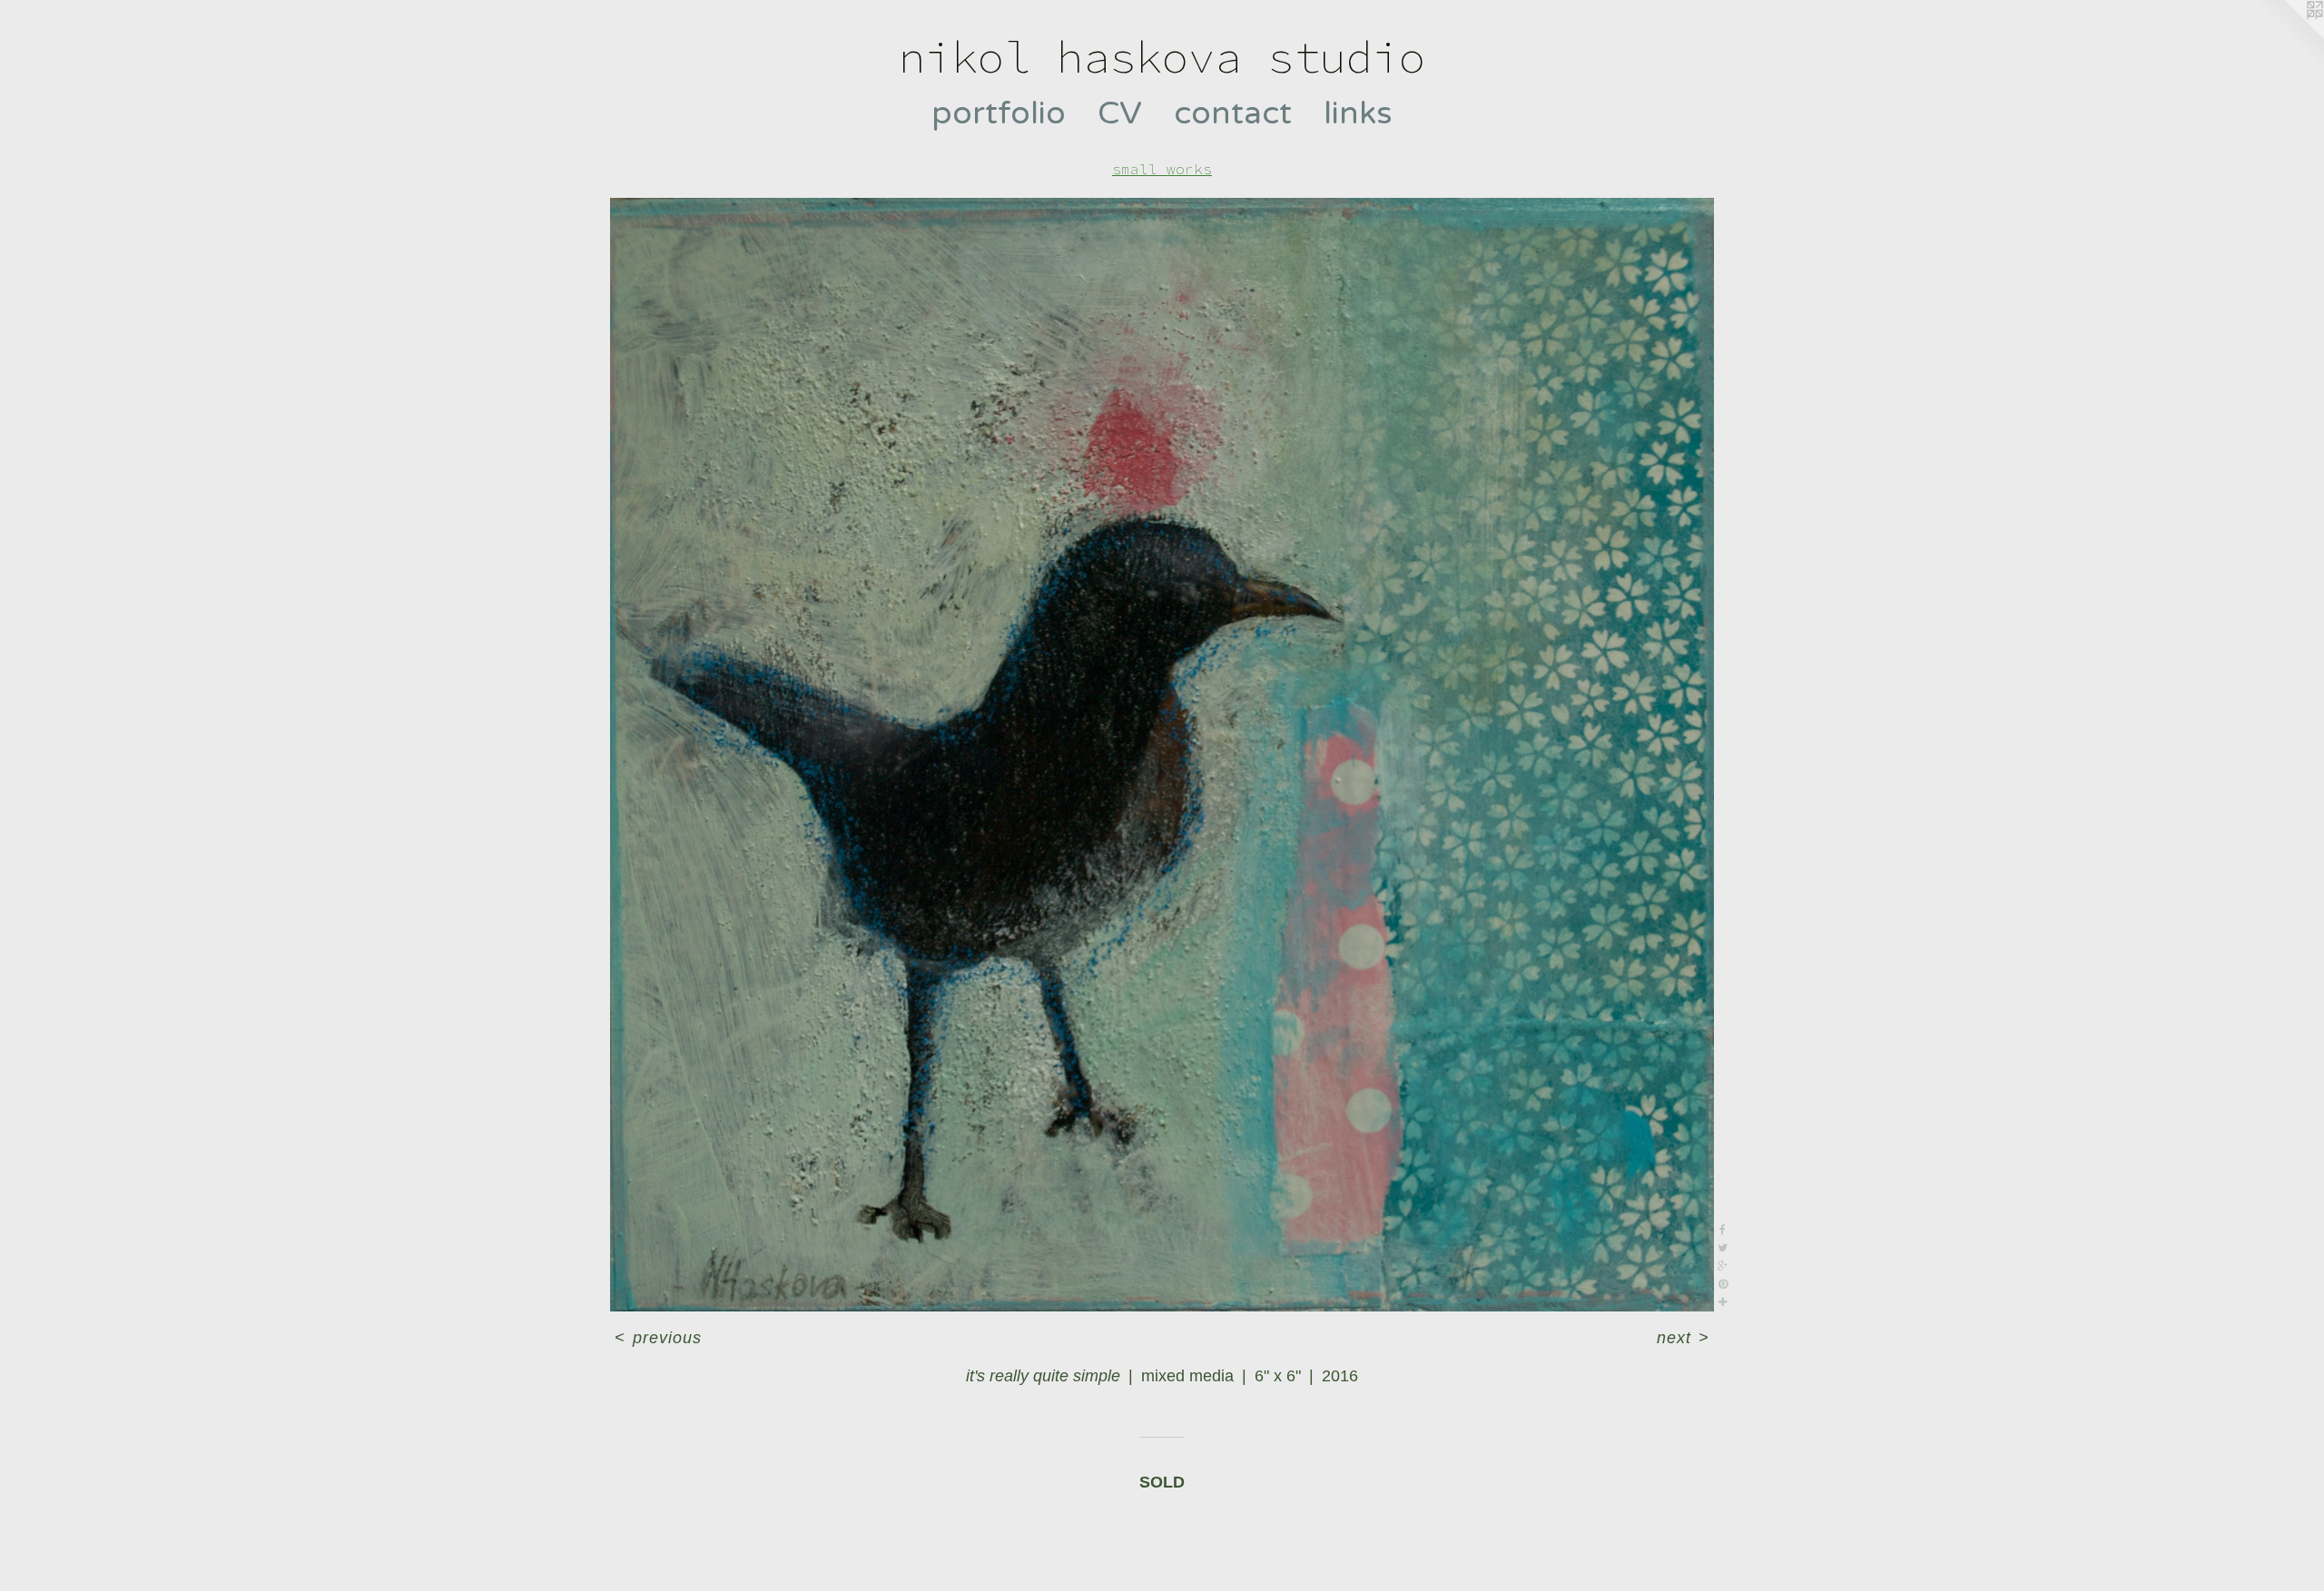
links (1358, 113)
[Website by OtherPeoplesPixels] (2288, 36)
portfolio (999, 113)
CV (1120, 113)
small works (1162, 169)
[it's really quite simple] (1162, 755)
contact (1233, 113)
